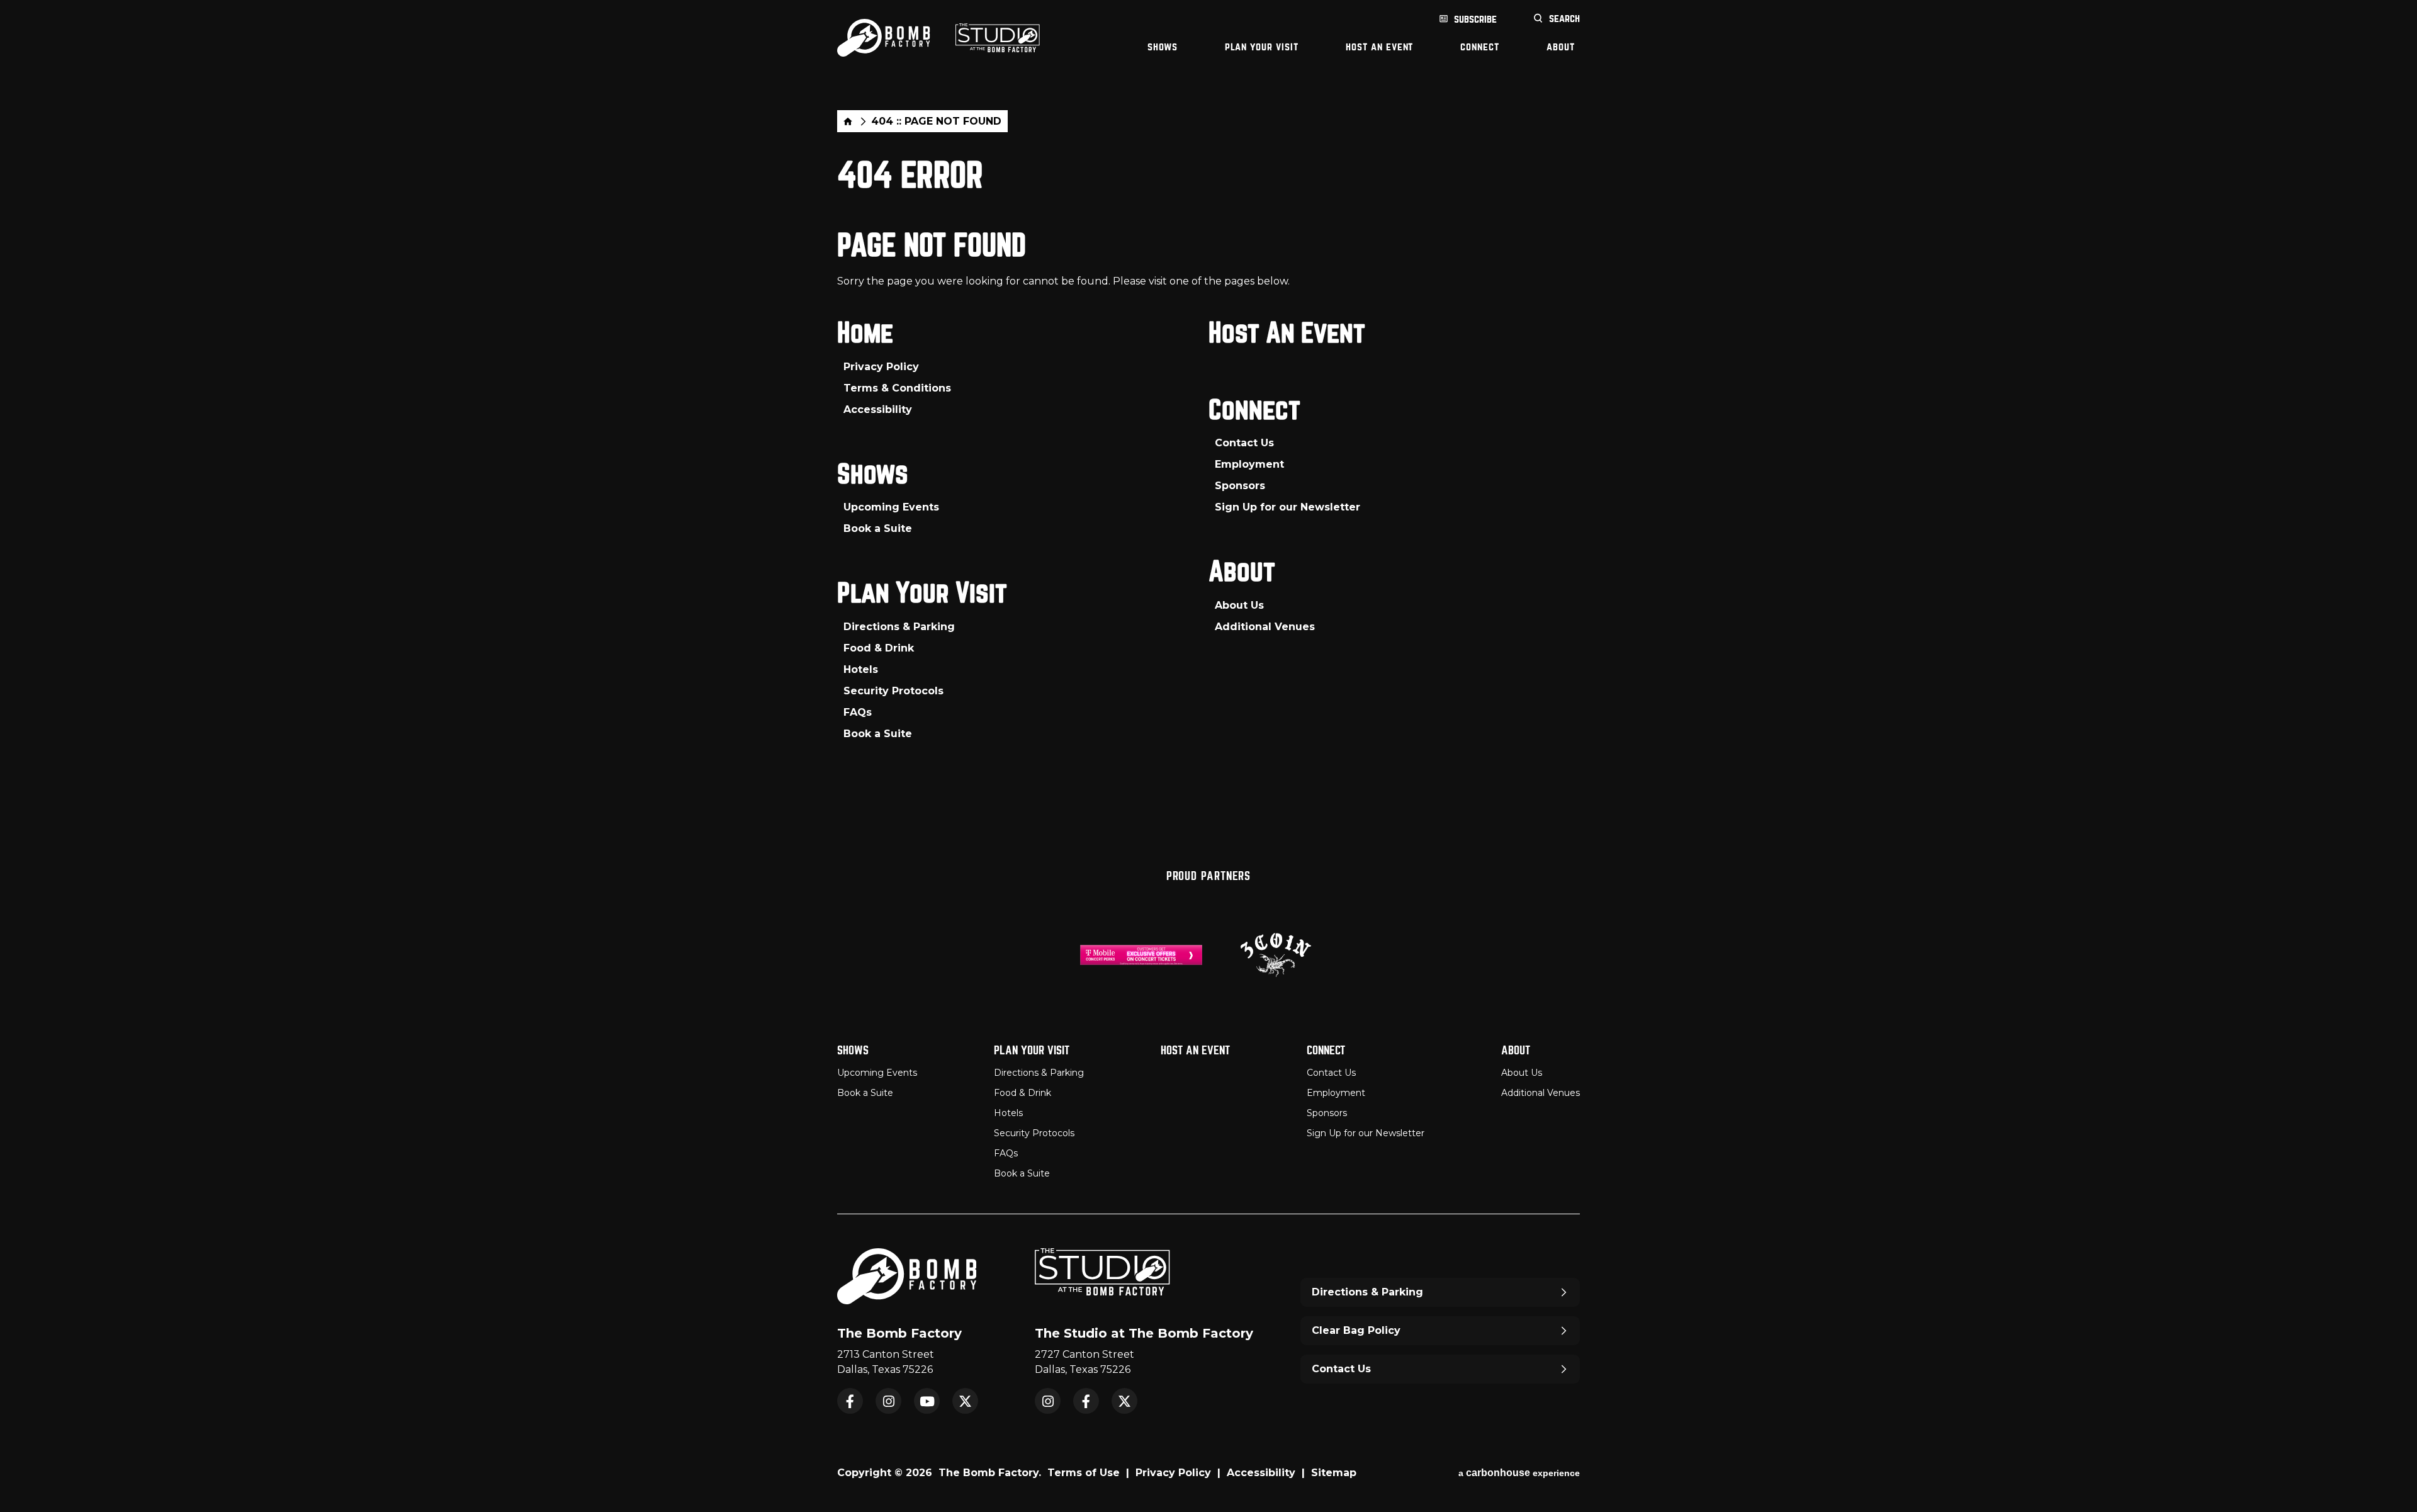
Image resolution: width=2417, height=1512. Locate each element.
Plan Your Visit (1262, 47)
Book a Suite (878, 528)
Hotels (861, 669)
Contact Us (1244, 443)
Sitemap (1334, 1473)
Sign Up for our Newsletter (1287, 507)
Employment (1249, 464)
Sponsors (1240, 486)
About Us (1239, 605)
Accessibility (878, 409)
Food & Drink (879, 648)
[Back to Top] (2395, 1471)
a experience (1519, 1473)
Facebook (850, 1401)
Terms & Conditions (897, 388)
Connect (1480, 47)
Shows (1163, 47)
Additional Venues (1265, 627)
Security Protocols (893, 691)
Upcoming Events (891, 507)
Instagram (888, 1401)
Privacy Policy (881, 367)
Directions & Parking (899, 627)
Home (848, 121)
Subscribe (1475, 19)
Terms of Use (1084, 1473)
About (1561, 47)
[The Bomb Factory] (884, 38)
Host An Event (1379, 47)
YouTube (927, 1401)
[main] (1208, 457)
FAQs (858, 712)
